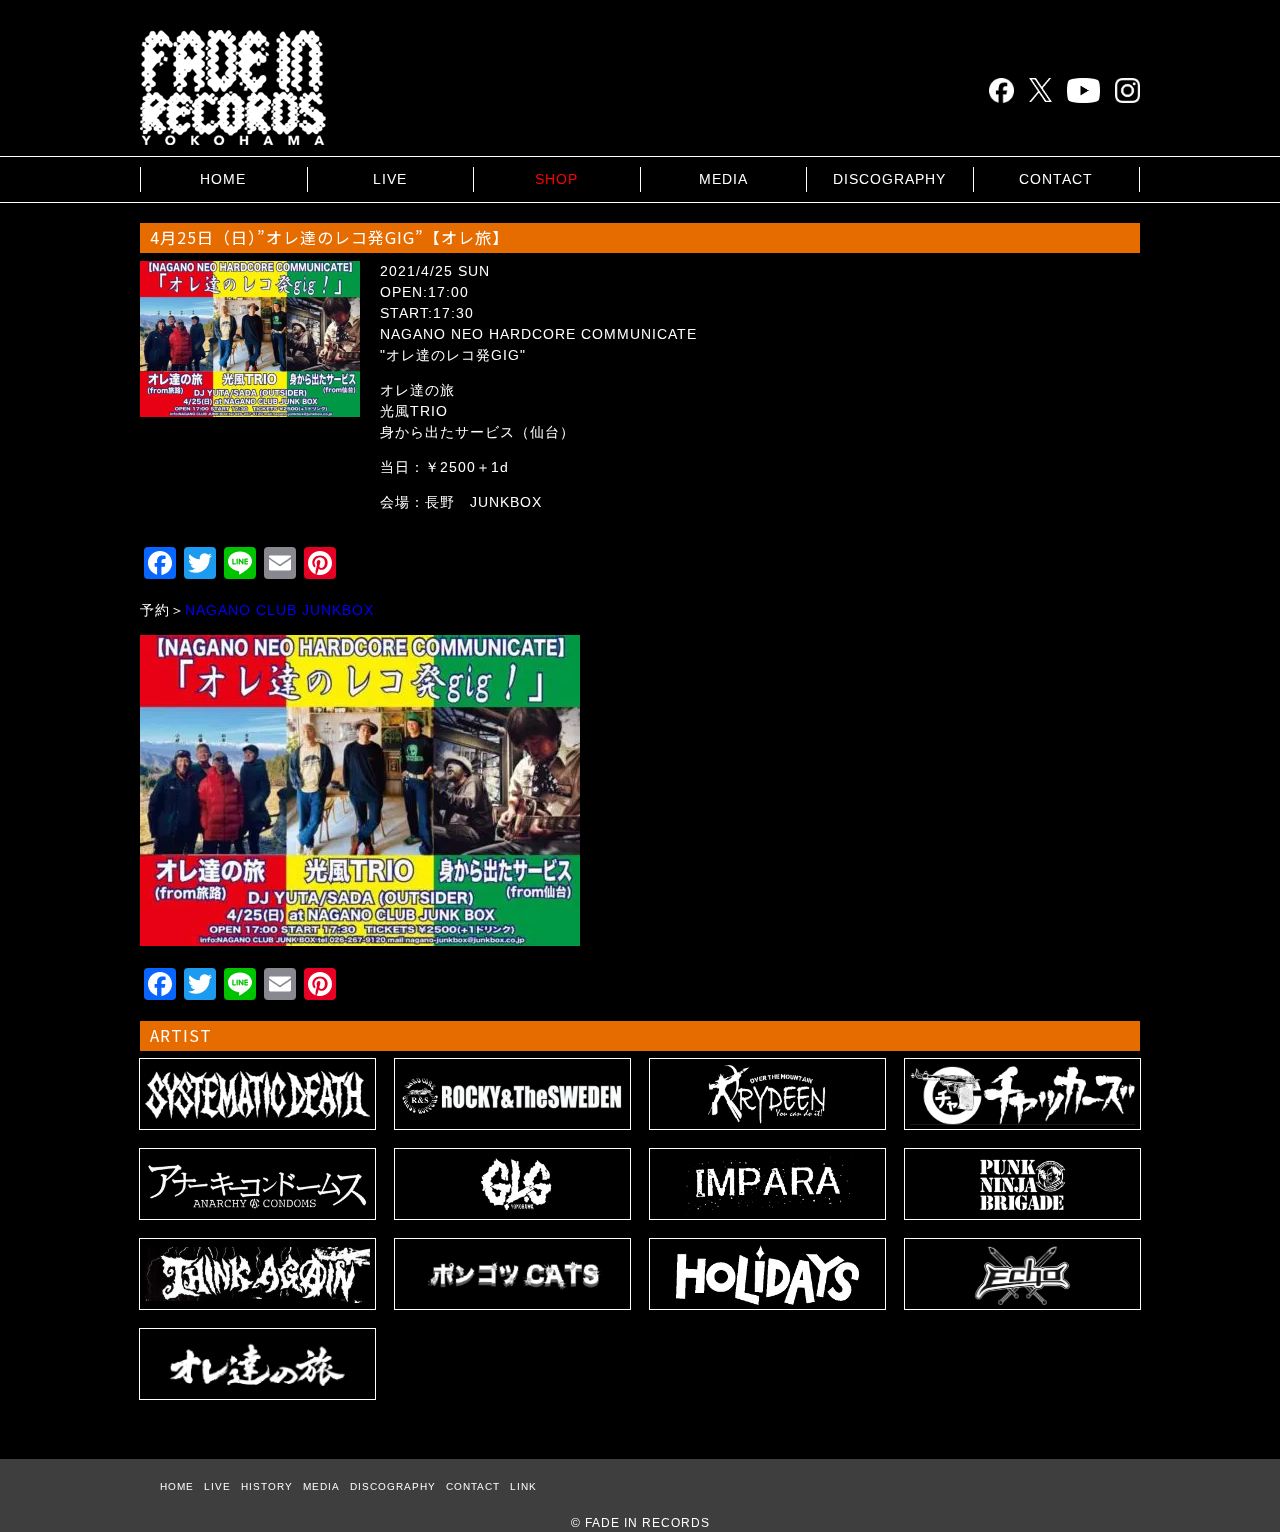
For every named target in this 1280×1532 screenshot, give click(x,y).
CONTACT (1056, 179)
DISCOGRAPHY (889, 179)
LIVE (390, 179)
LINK (523, 1486)
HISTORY (267, 1486)
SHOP (556, 179)
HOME (223, 179)
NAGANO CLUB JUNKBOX (279, 610)
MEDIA (723, 179)
